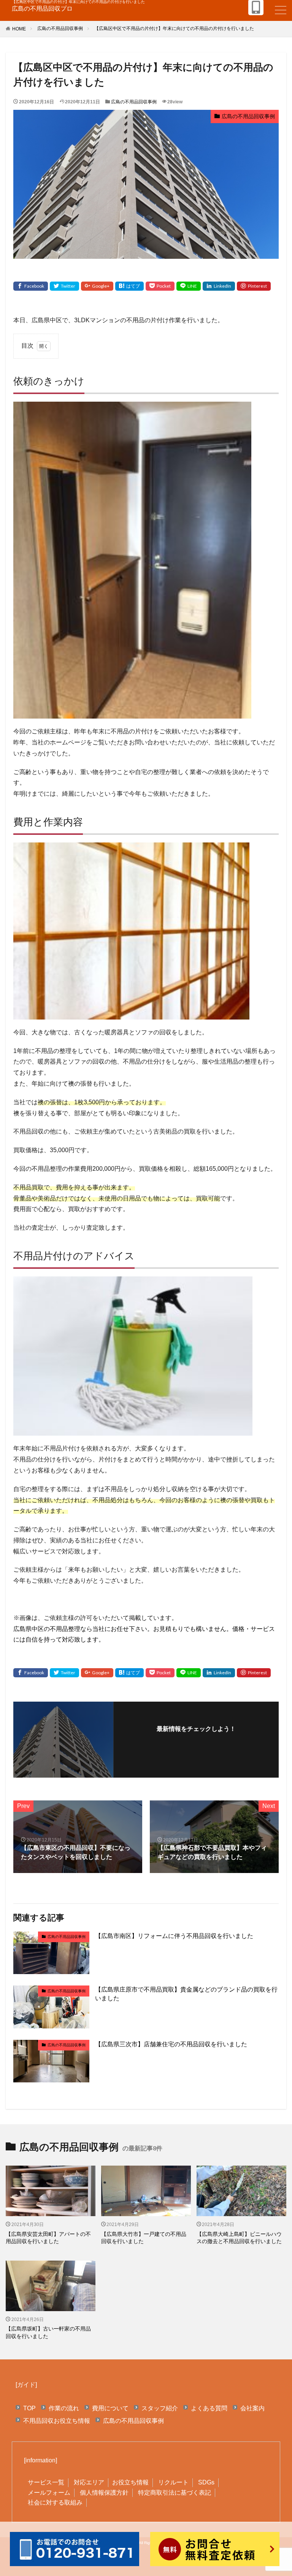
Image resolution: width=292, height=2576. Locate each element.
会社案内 (252, 2408)
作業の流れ (64, 2408)
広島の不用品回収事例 (60, 28)
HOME (19, 29)
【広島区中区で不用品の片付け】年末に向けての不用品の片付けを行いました (174, 28)
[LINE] (189, 286)
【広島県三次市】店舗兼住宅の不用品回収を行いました (171, 2044)
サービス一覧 (46, 2482)
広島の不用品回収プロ (42, 9)
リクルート (173, 2482)
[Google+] (97, 286)
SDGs (206, 2482)
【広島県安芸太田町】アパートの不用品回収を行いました (48, 2238)
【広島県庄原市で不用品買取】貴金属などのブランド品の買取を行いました (186, 1994)
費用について (110, 2408)
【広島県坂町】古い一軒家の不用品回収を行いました (48, 2332)
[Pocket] (160, 286)
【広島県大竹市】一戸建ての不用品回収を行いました (144, 2238)
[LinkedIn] (219, 286)
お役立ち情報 (130, 2482)
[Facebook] (31, 286)
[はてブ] (129, 286)
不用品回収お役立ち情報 (57, 2421)
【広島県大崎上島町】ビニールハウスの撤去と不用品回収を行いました (239, 2238)
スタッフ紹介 (160, 2408)
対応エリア (89, 2482)
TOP (29, 2408)
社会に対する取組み (55, 2502)
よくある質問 (209, 2408)
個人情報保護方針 (104, 2493)
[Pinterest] (254, 286)
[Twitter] (64, 286)
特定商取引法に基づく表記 (175, 2493)
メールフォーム (49, 2493)
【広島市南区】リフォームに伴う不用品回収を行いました (174, 1936)
